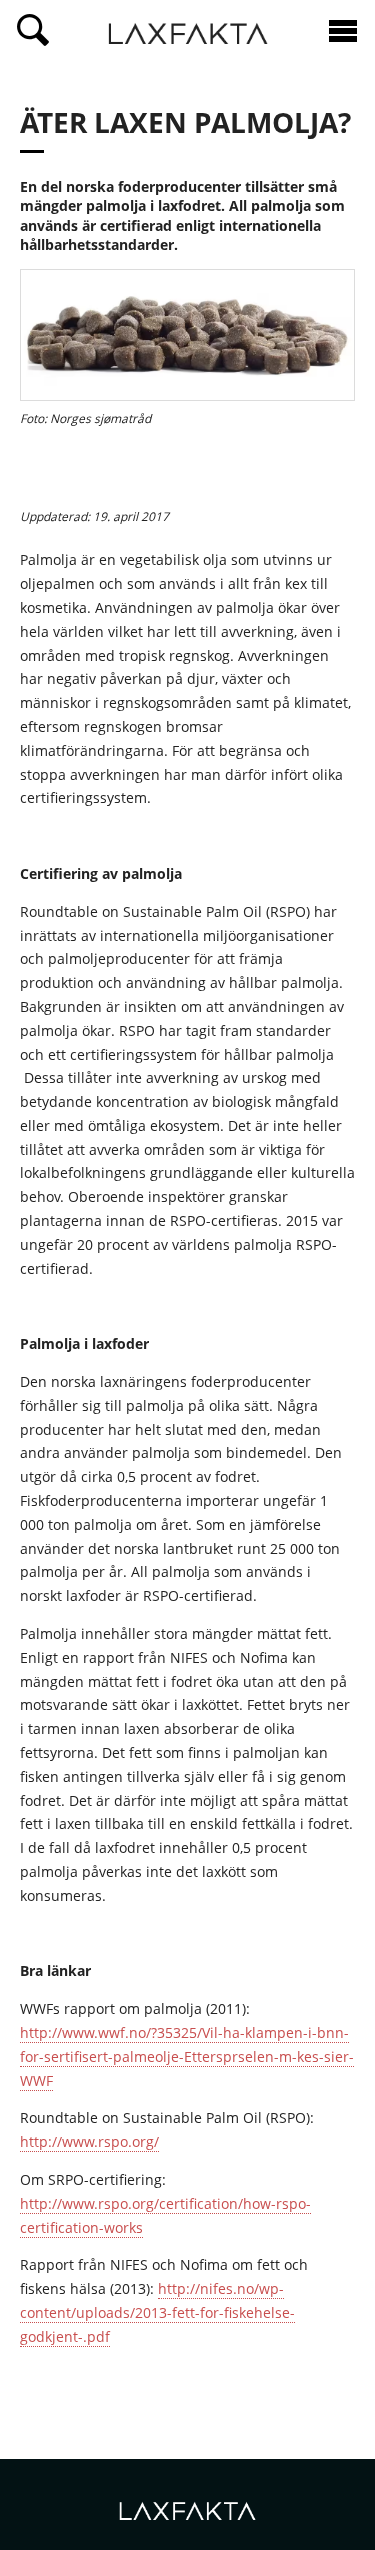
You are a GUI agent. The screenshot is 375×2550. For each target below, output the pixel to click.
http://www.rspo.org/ (89, 2141)
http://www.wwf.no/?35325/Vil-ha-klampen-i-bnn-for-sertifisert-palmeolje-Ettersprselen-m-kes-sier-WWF (187, 2056)
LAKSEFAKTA (188, 36)
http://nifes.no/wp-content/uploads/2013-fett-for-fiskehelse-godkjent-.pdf (157, 2312)
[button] (32, 30)
